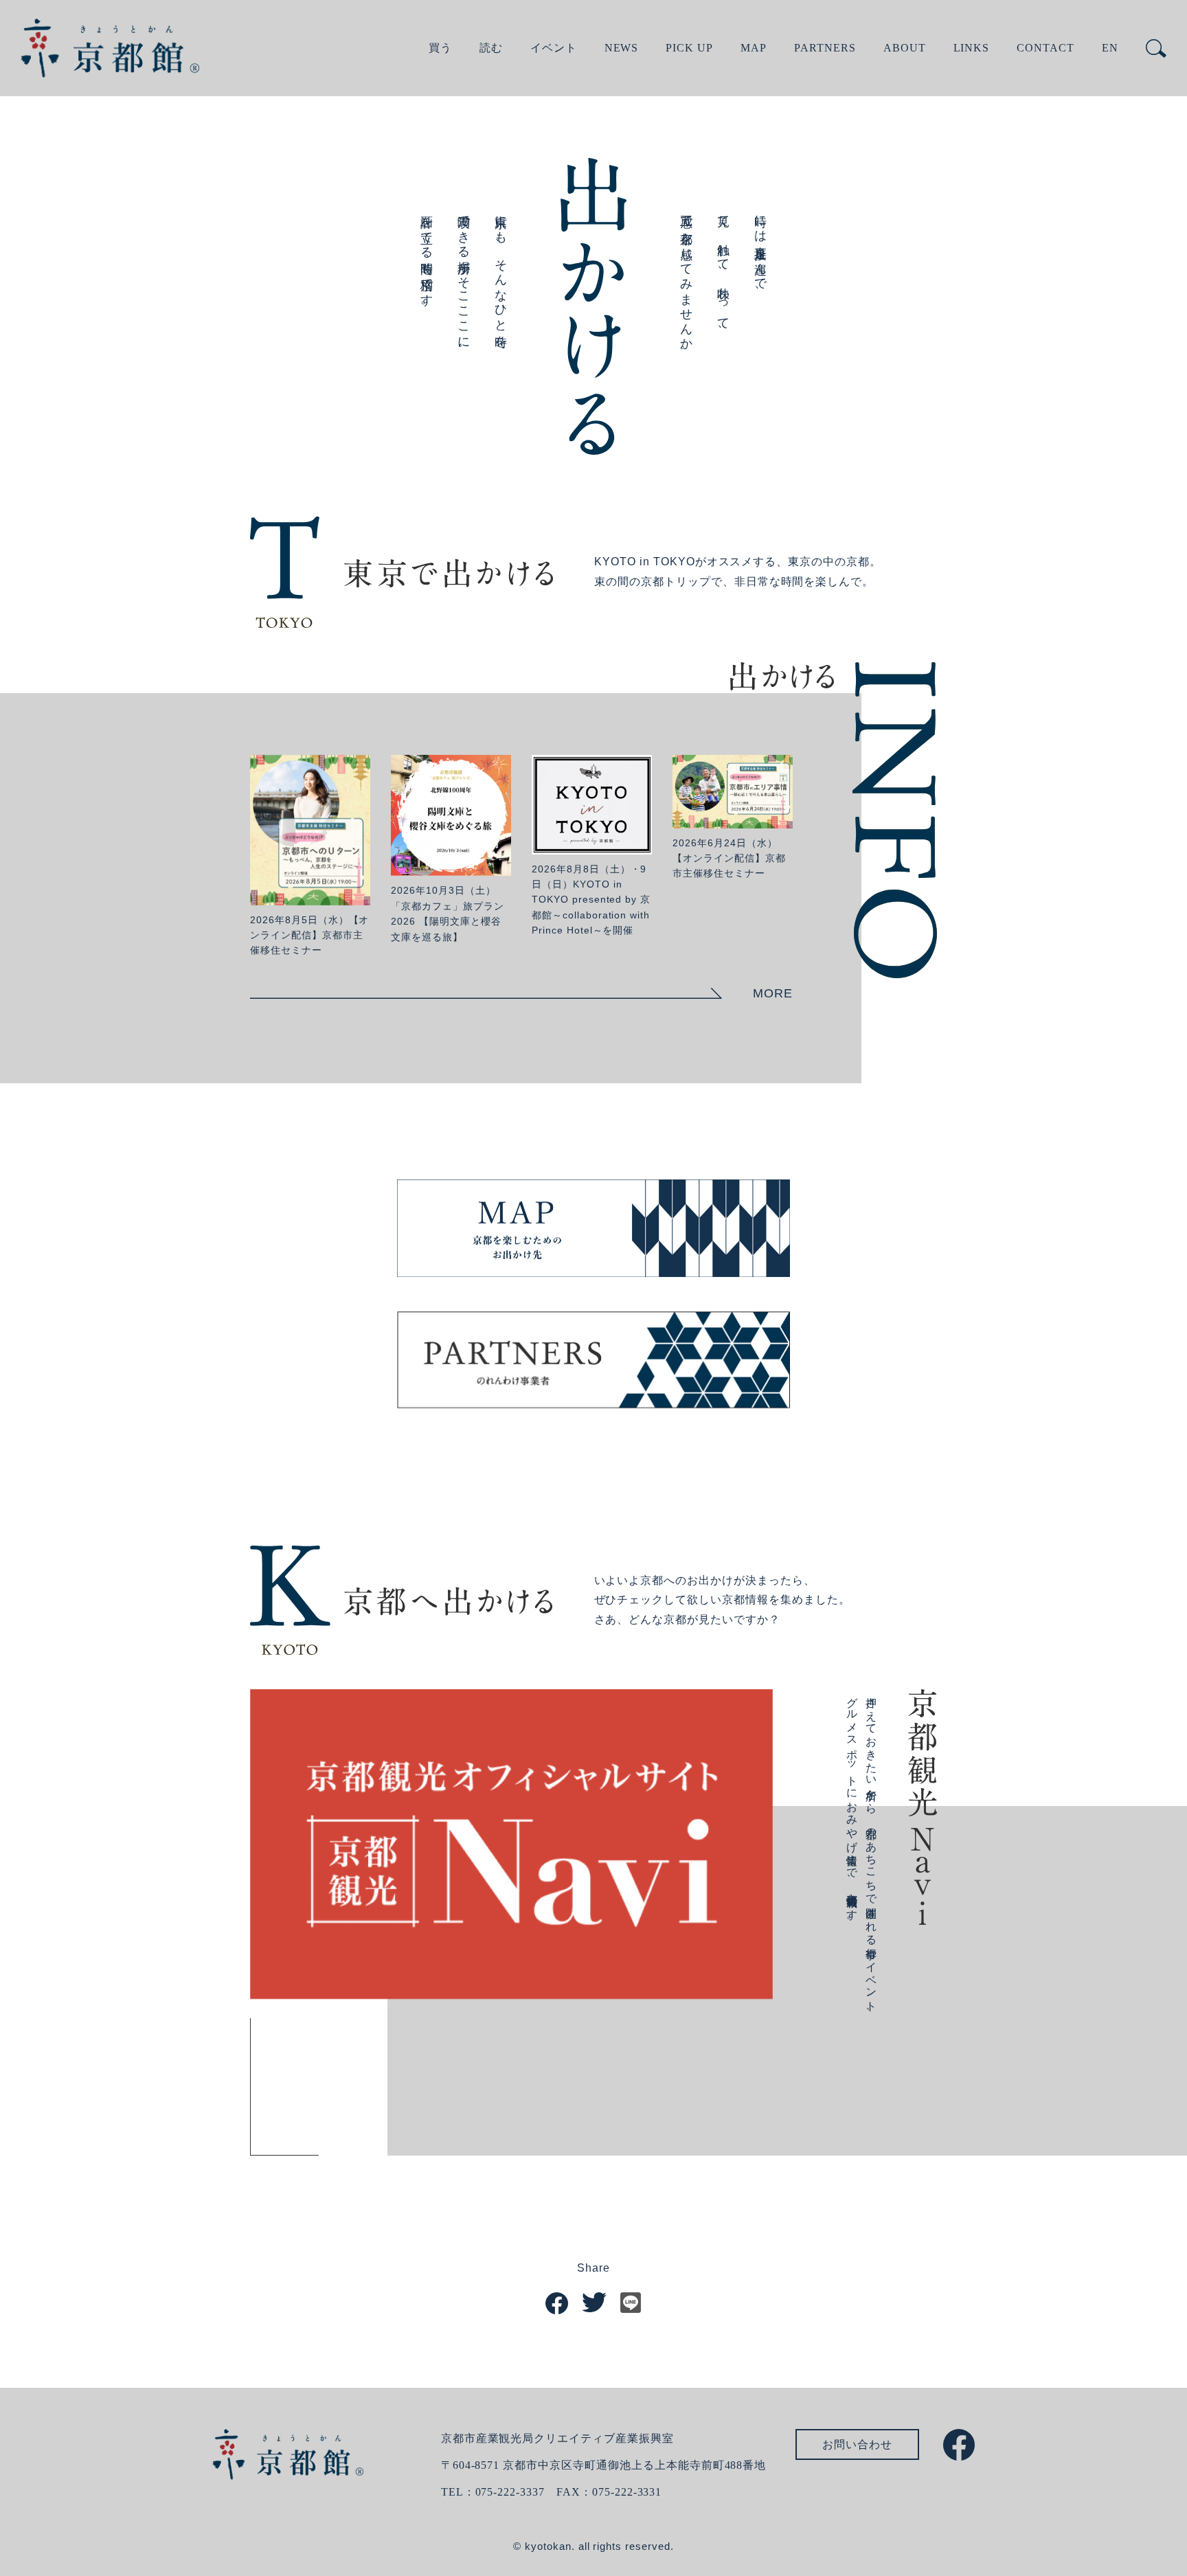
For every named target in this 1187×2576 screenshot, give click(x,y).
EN (1110, 48)
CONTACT (1045, 48)
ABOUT (905, 48)
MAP (754, 48)
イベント (554, 48)
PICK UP (689, 48)
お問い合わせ (857, 2444)
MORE (773, 993)
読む (491, 48)
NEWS (622, 48)
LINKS (972, 48)
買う (440, 48)
